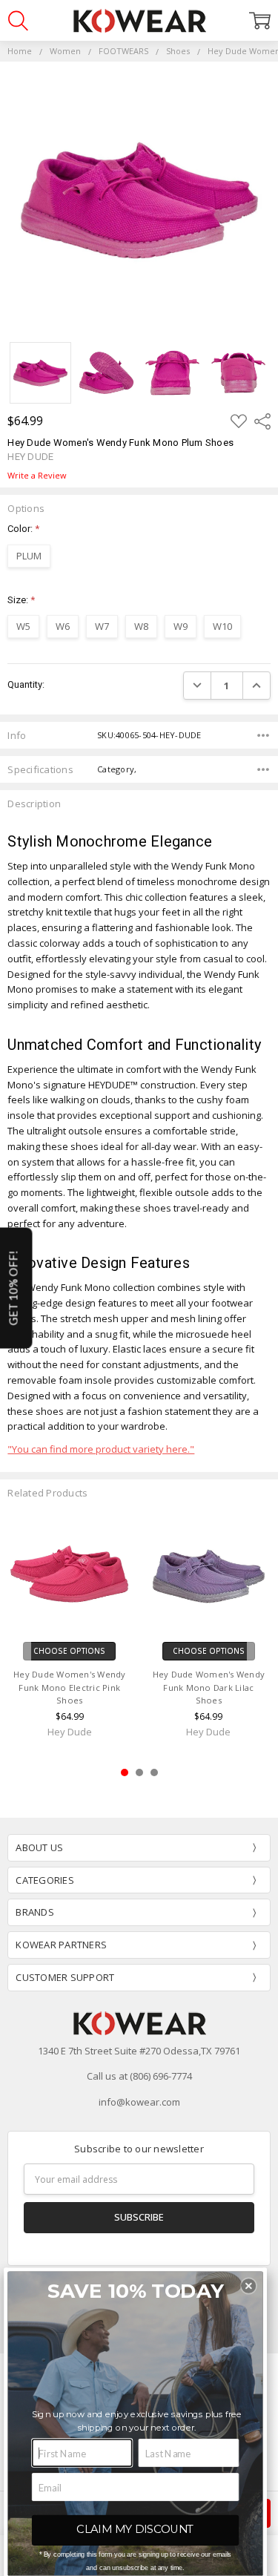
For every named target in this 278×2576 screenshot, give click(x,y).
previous (16, 1647)
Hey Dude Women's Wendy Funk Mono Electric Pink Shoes (70, 1688)
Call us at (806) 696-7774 (139, 2076)
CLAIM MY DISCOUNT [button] (135, 2529)
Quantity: (26, 684)
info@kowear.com (139, 2102)
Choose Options (69, 1651)
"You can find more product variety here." (101, 1449)
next (262, 1647)
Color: (23, 529)
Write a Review (37, 476)
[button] (249, 2286)
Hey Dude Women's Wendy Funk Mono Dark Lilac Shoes (209, 1688)
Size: (21, 600)
